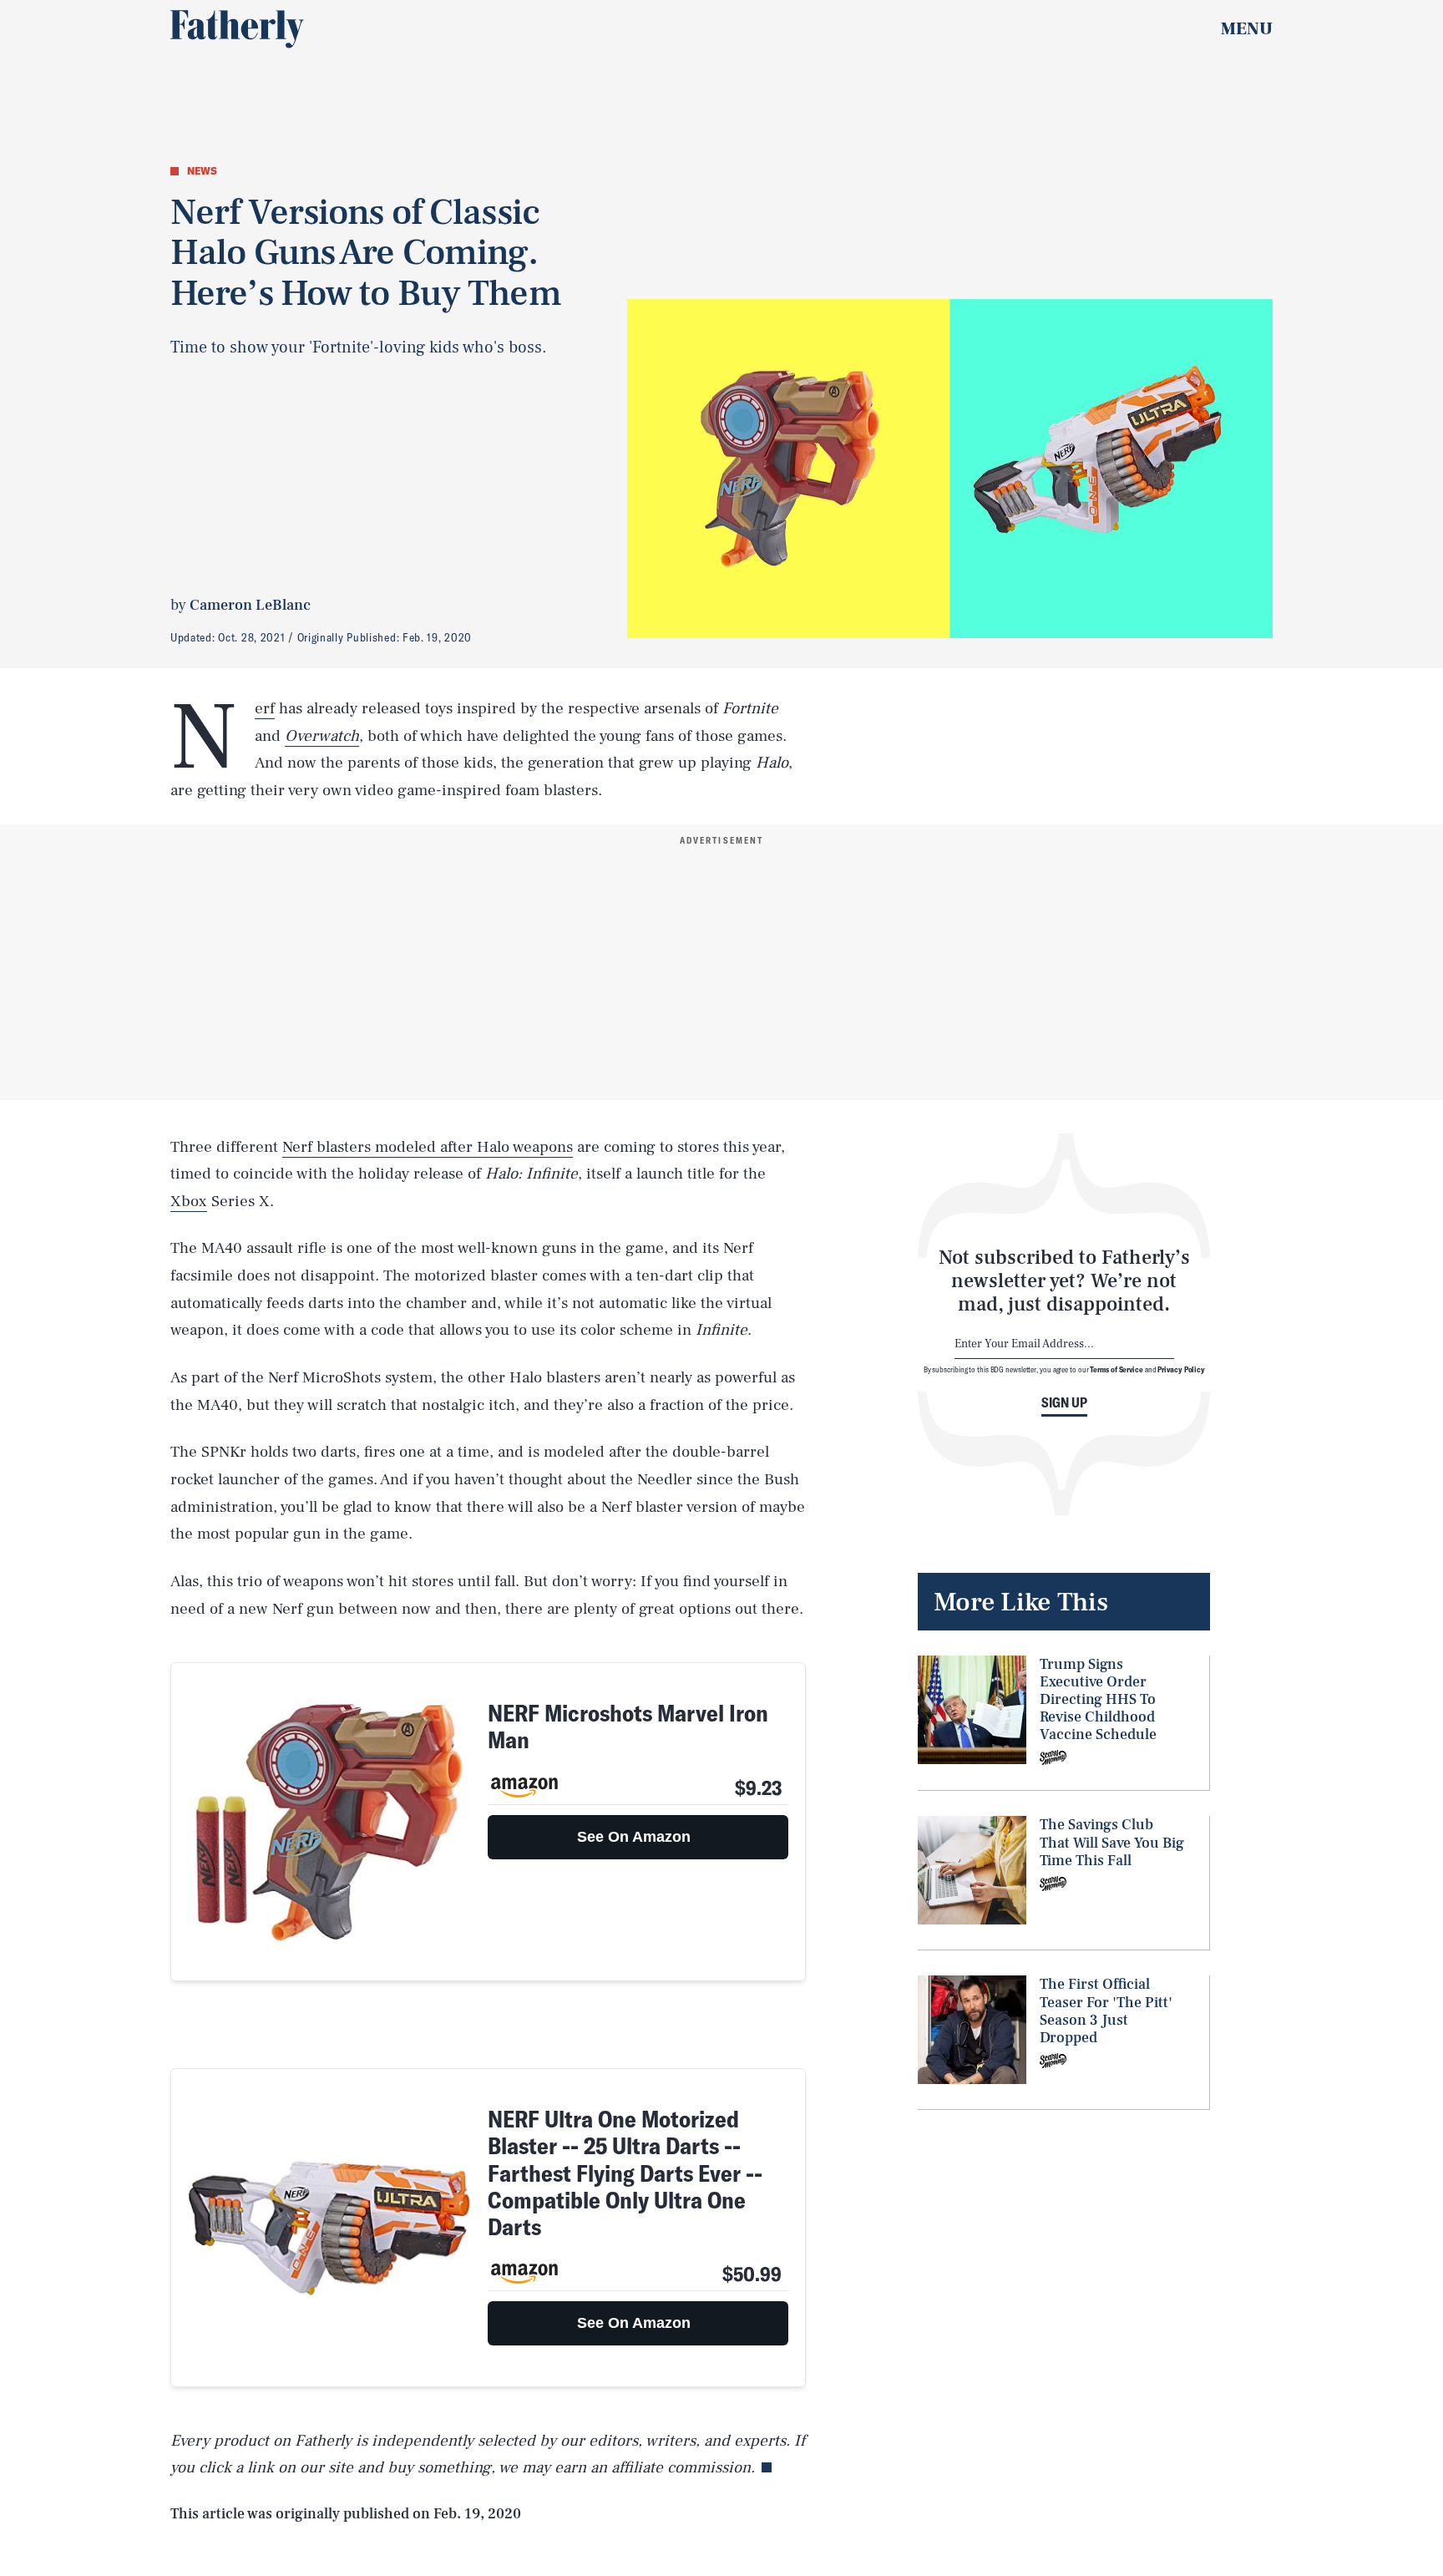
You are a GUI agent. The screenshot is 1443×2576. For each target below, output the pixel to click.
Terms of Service (1116, 1369)
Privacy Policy (1181, 1369)
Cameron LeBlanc (250, 605)
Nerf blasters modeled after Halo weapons (428, 1147)
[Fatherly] (237, 29)
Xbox (189, 1201)
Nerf (265, 709)
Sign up (1064, 1402)
